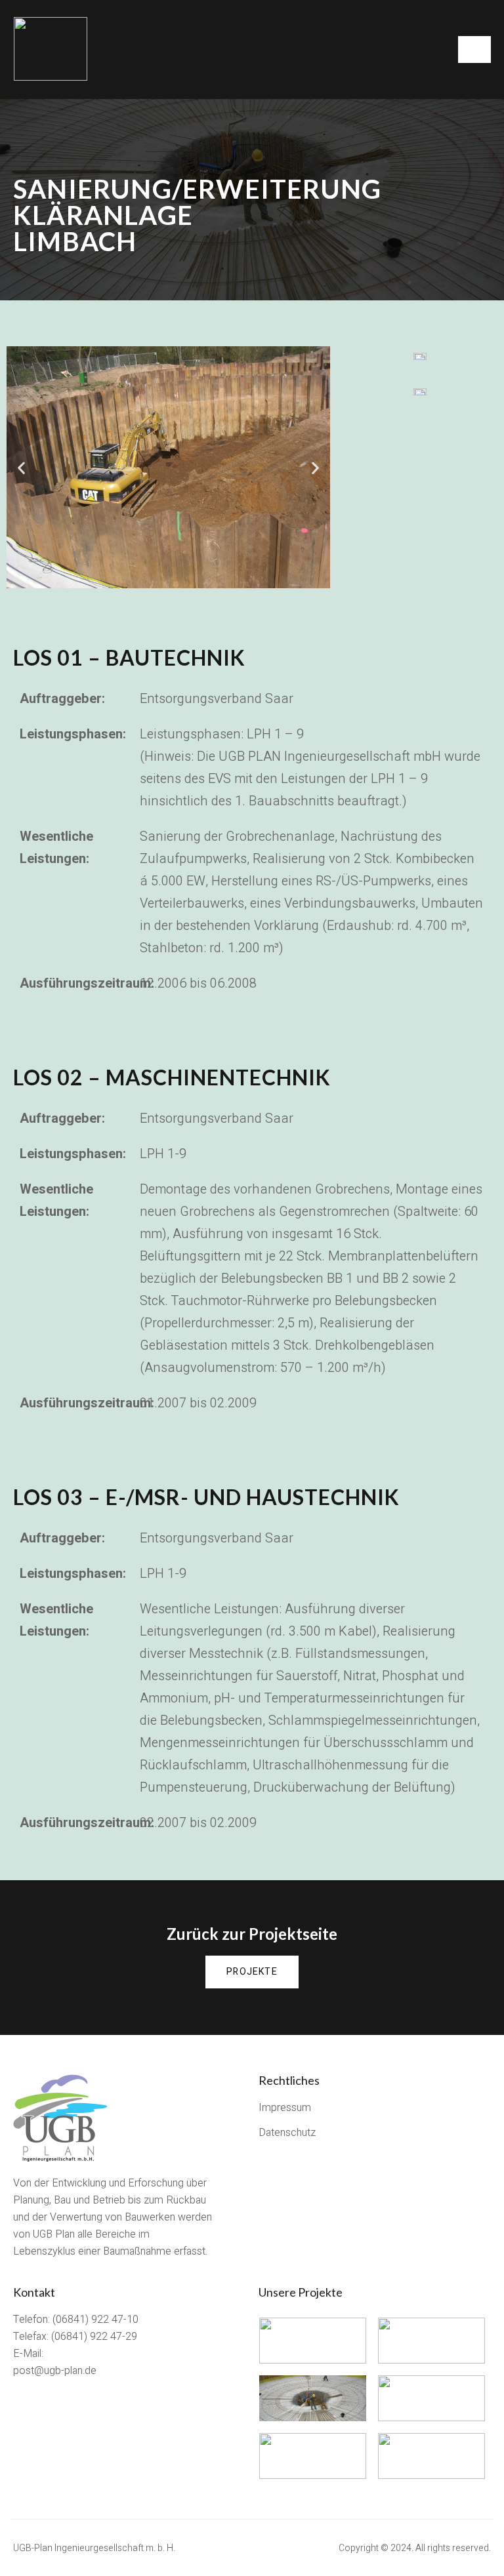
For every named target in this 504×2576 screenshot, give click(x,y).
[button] (252, 1972)
